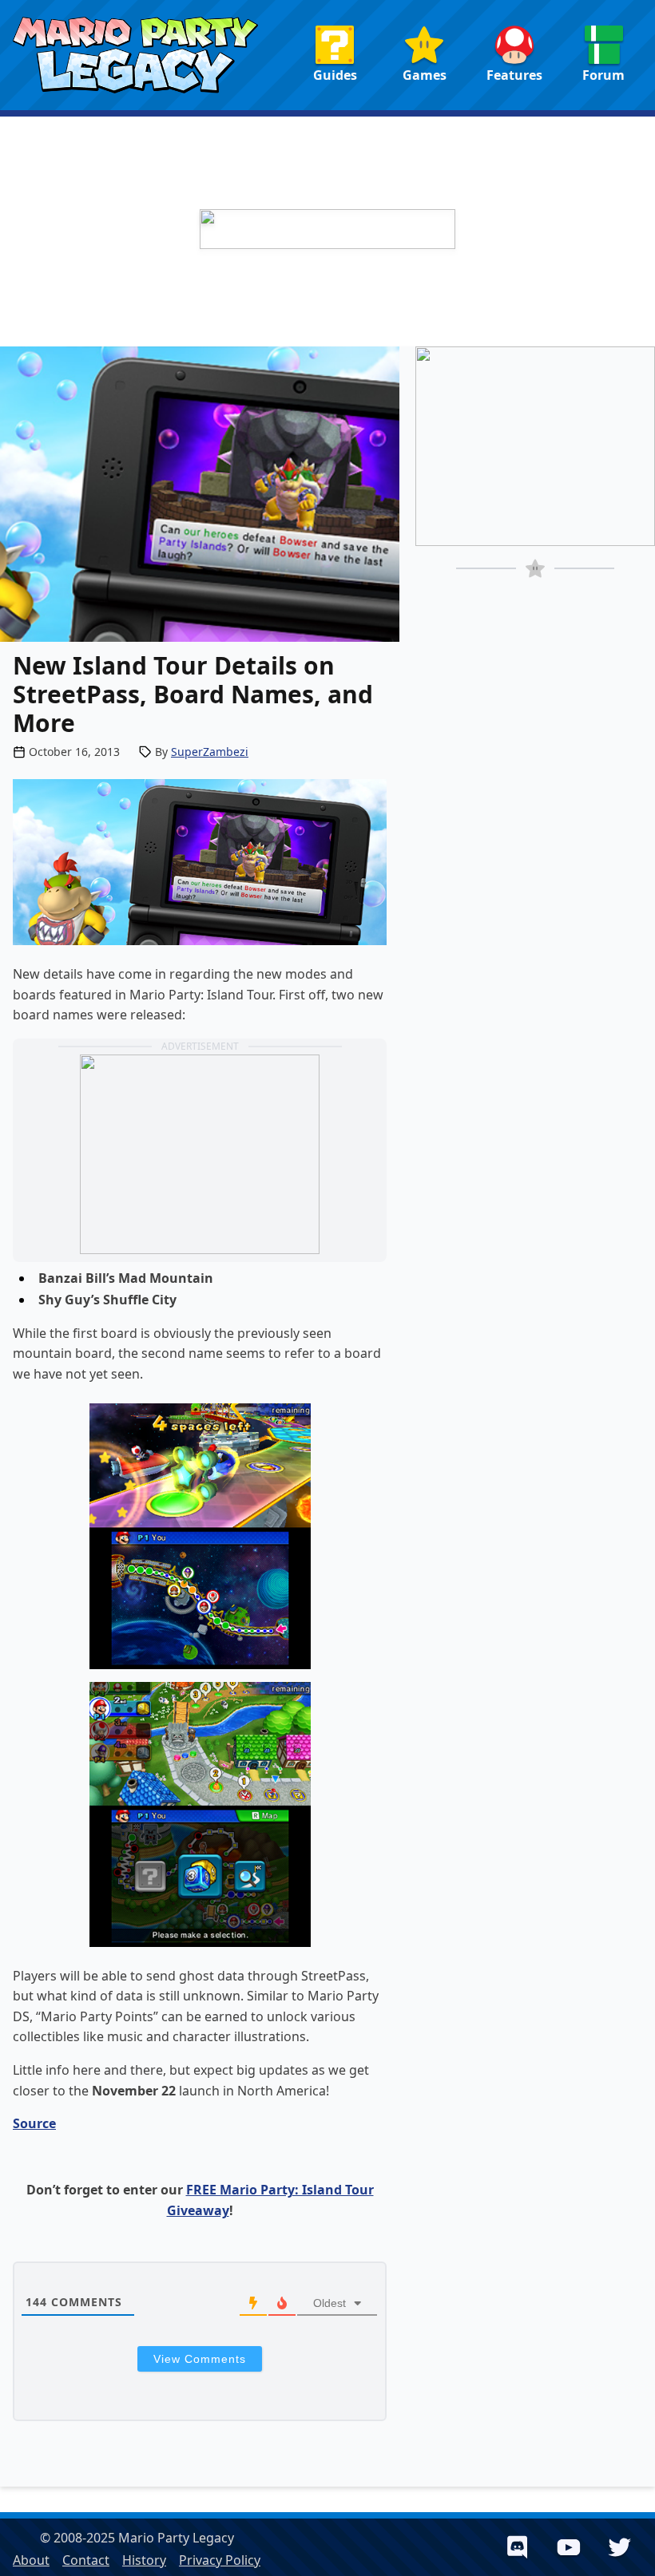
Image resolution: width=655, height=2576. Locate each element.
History (144, 2560)
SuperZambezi (210, 752)
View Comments (200, 2359)
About (31, 2560)
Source (34, 2123)
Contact (86, 2560)
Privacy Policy (220, 2560)
